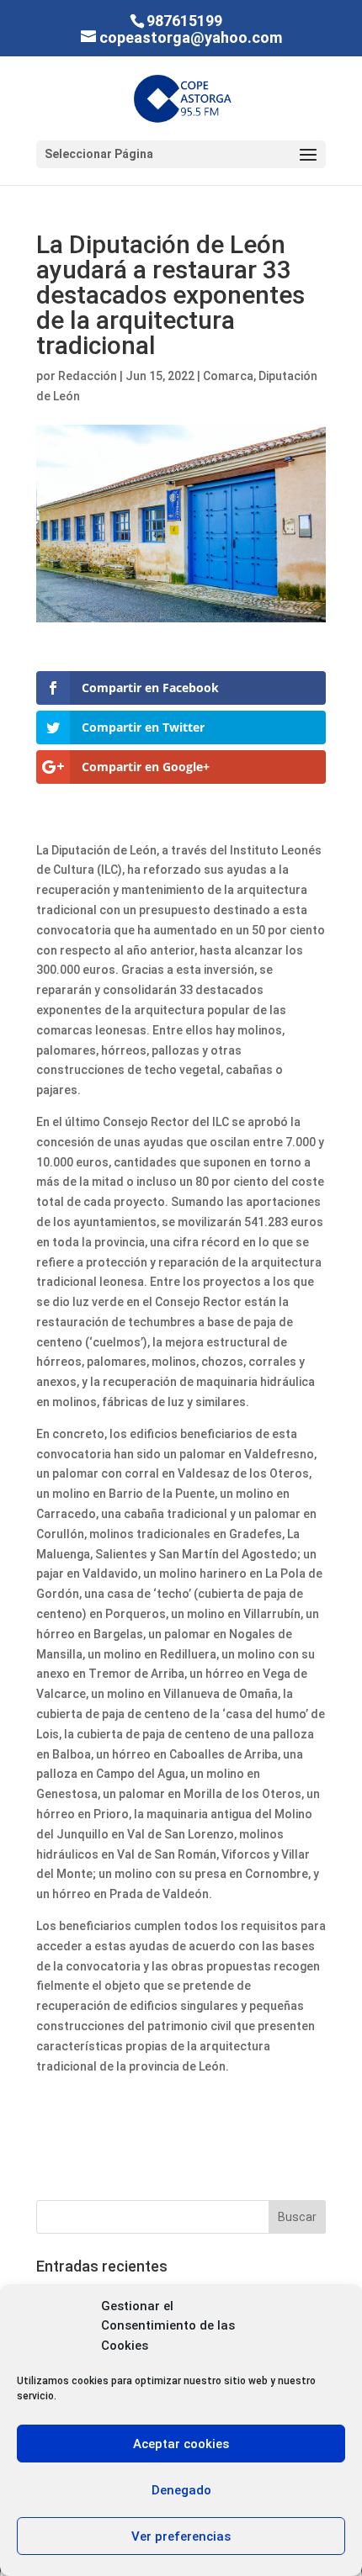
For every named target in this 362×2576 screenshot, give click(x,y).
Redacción (88, 376)
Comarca (228, 376)
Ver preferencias (181, 2536)
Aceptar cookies (181, 2444)
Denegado (181, 2490)
